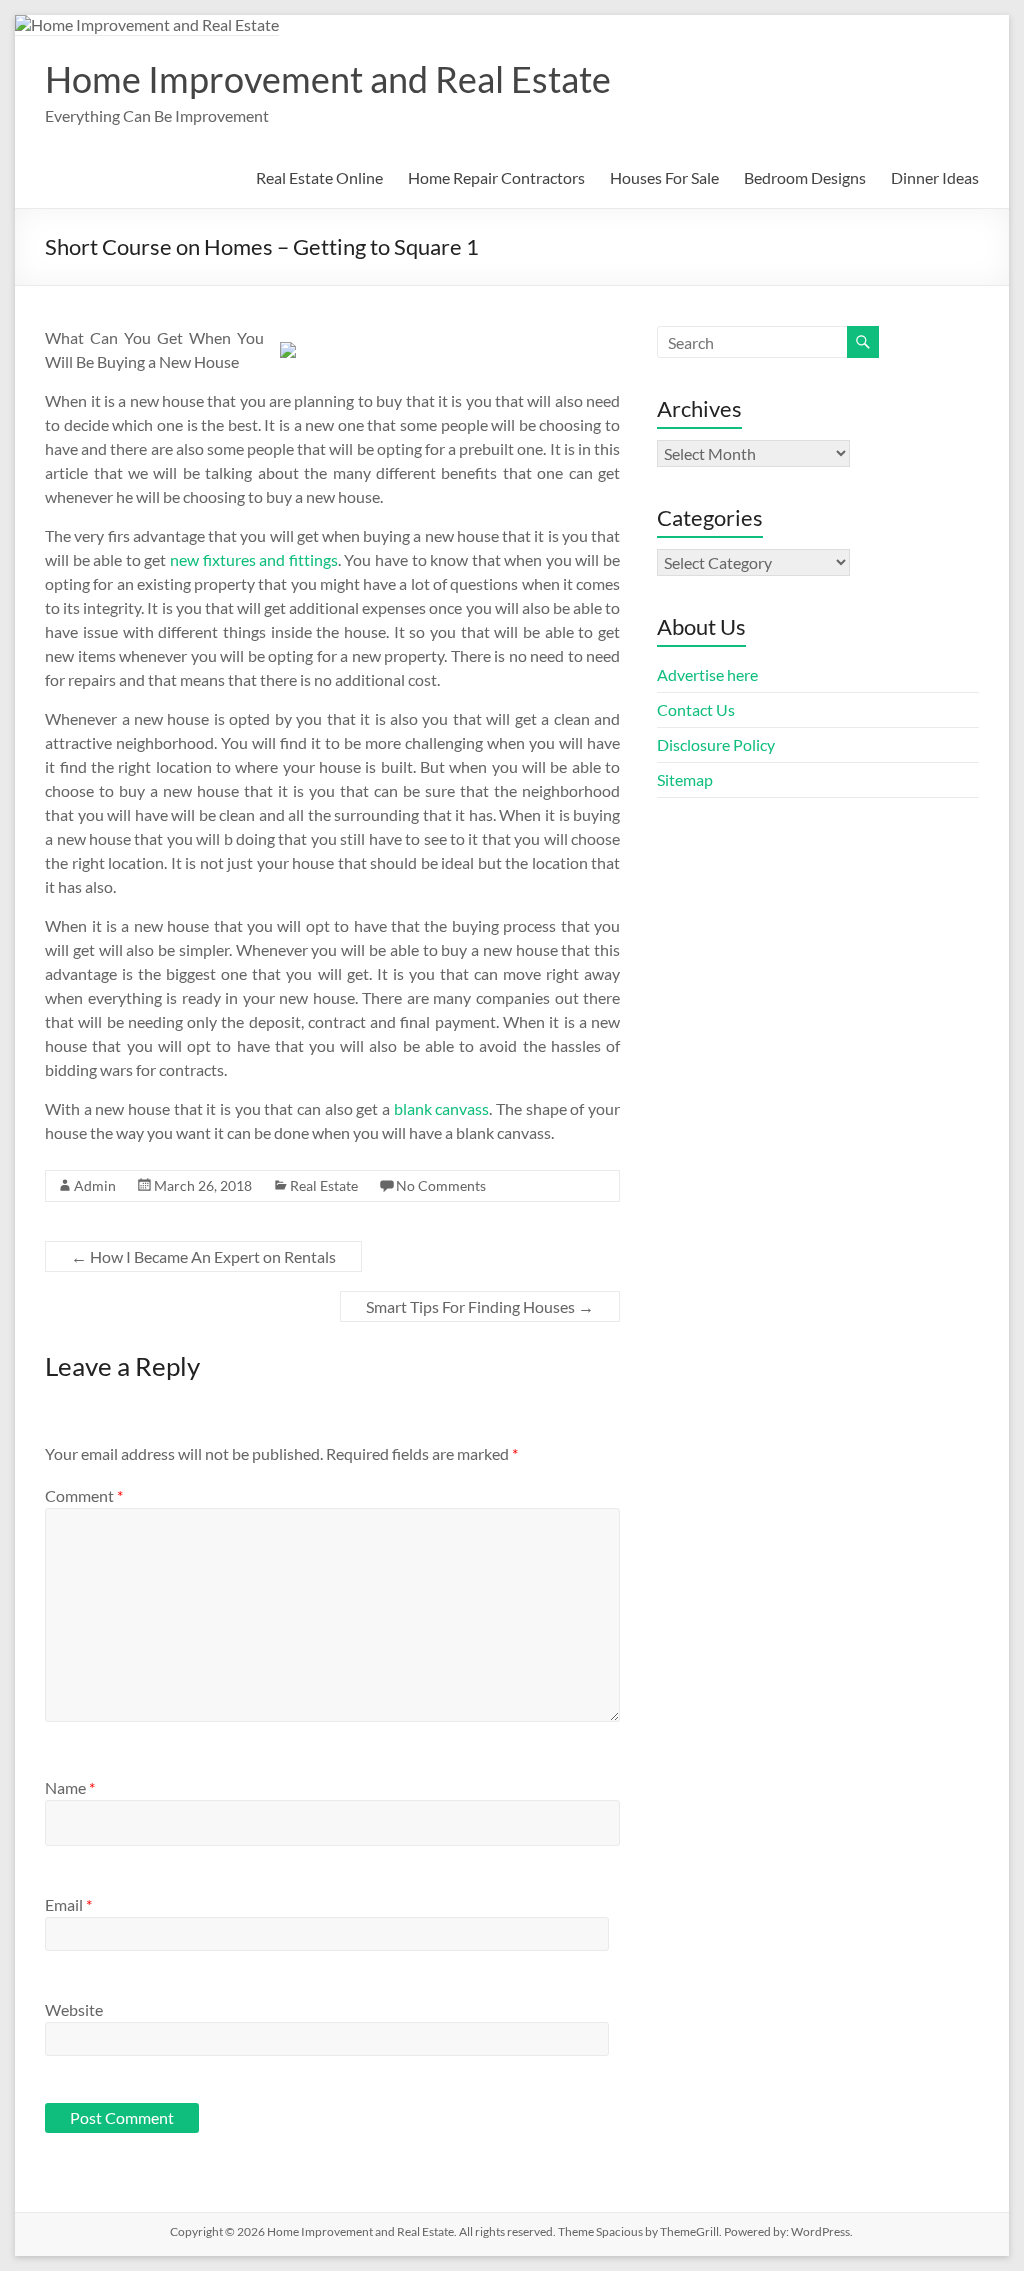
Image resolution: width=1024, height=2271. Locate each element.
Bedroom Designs (805, 177)
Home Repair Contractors (496, 177)
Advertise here (707, 674)
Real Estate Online (319, 177)
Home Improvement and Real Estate (328, 79)
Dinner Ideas (935, 177)
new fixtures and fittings (254, 559)
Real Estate (324, 1185)
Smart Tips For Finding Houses (480, 1306)
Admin (95, 1185)
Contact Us (696, 709)
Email (68, 1904)
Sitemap (685, 779)
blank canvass (442, 1108)
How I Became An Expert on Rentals (203, 1256)
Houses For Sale (664, 177)
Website (74, 2009)
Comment (84, 1495)
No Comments (441, 1185)
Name (70, 1787)
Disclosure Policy (716, 744)
